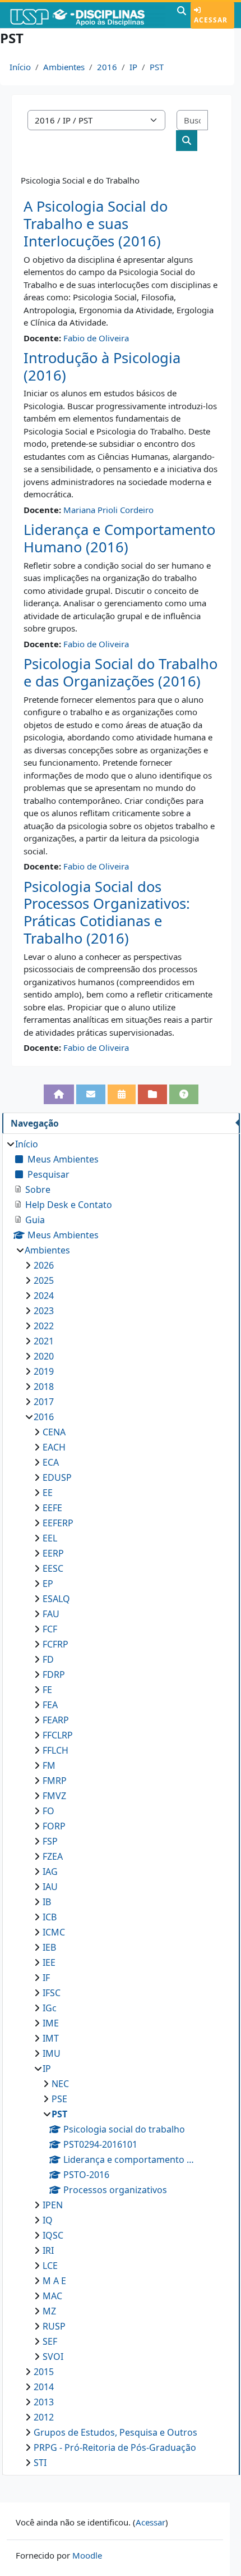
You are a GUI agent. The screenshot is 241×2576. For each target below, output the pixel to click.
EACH (54, 1447)
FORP (54, 1826)
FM (49, 1765)
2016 (107, 67)
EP (48, 1584)
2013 (44, 2402)
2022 (44, 1326)
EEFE (52, 1508)
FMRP (55, 1781)
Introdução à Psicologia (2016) (102, 367)
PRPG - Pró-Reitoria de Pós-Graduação (115, 2447)
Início (20, 67)
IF (46, 1978)
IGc (50, 2008)
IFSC (52, 1993)
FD (48, 1659)
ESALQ (56, 1599)
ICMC (54, 1932)
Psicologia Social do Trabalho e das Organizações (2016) (121, 672)
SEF (50, 2341)
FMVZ (54, 1796)
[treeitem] (121, 1803)
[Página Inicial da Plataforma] (59, 1094)
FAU (51, 1614)
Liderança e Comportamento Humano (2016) (119, 538)
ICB (50, 1917)
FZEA (53, 1856)
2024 (44, 1296)
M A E (54, 2281)
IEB (49, 1947)
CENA (54, 1432)
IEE (49, 1962)
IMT (51, 2038)
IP (133, 67)
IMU (52, 2053)
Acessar (211, 20)
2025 (44, 1280)
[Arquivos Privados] (152, 1094)
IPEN (53, 2205)
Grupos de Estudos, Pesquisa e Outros (115, 2432)
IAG (50, 1872)
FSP (50, 1841)
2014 (44, 2387)
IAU (50, 1887)
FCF (50, 1629)
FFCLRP (58, 1735)
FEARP (56, 1720)
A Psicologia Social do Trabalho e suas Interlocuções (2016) (96, 223)
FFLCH (55, 1750)
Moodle (87, 2555)
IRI (48, 2250)
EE (48, 1493)
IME (51, 2023)
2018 (44, 1387)
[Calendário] (122, 1094)
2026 (44, 1265)
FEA (50, 1705)
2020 (44, 1356)
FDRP (54, 1674)
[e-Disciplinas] (87, 15)
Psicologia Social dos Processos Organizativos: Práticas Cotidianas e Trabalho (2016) (107, 912)
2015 (44, 2372)
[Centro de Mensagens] (91, 1094)
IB (47, 1902)
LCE (50, 2266)
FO (48, 1811)
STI (40, 2463)
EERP (53, 1553)
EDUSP (57, 1477)
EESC (53, 1568)
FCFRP (55, 1644)
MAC (52, 2296)
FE (47, 1690)
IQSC (53, 2235)
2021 (44, 1341)
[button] (182, 15)
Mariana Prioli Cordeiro (108, 510)
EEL (50, 1538)
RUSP (54, 2326)
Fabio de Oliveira (96, 338)
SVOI (53, 2357)
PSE (59, 2099)
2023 (44, 1311)
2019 (44, 1371)
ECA (51, 1462)
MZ (49, 2311)
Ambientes (64, 67)
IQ (48, 2220)
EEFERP (58, 1523)
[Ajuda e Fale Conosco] (184, 1094)
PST (157, 67)
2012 (44, 2417)
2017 (44, 1402)
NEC (60, 2084)
